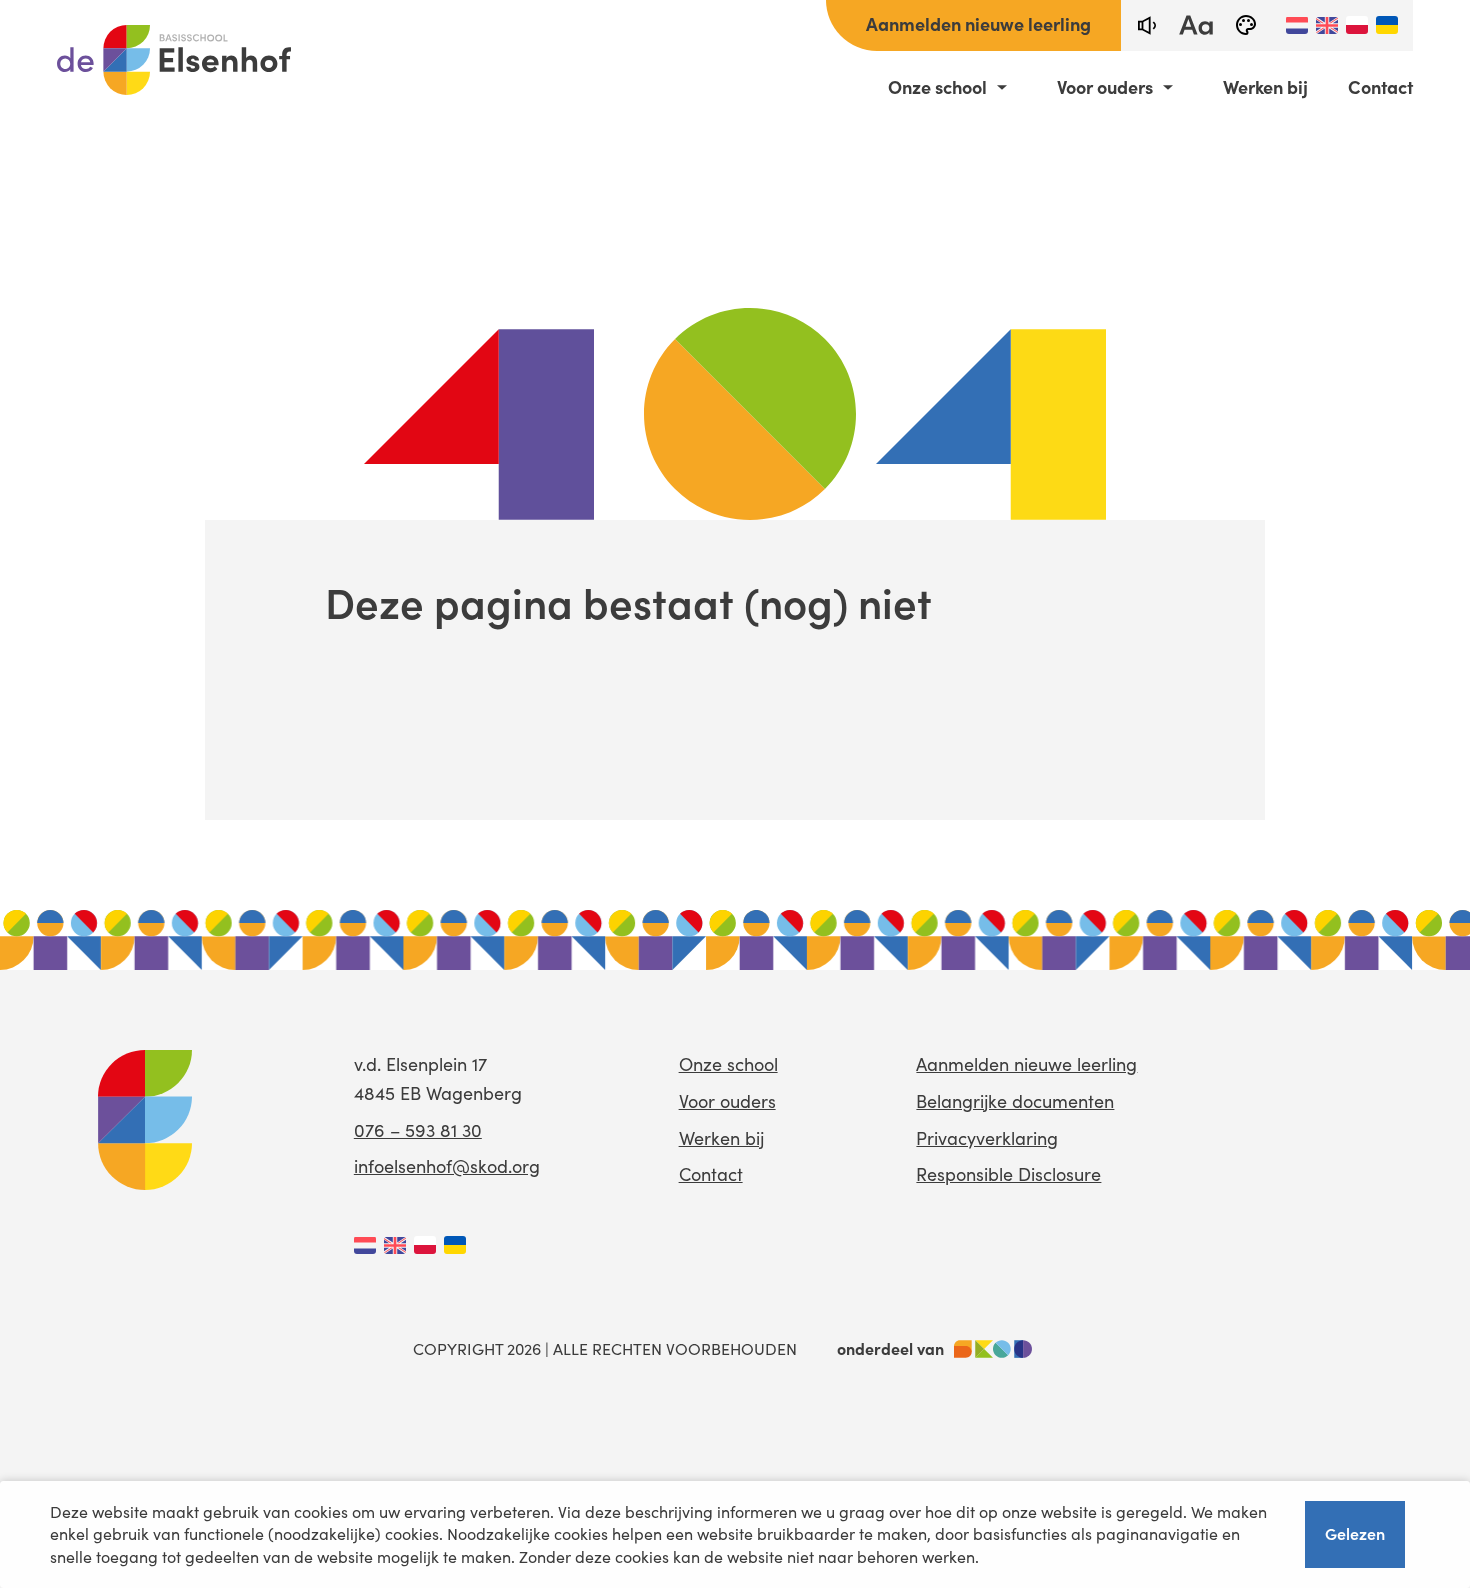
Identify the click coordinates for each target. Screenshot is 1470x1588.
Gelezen (1355, 1533)
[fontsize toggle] (1196, 25)
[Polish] (1357, 25)
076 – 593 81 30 (418, 1130)
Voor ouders (1105, 87)
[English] (1327, 25)
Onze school (937, 87)
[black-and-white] (1246, 25)
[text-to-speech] (1146, 25)
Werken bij (1265, 87)
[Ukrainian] (1387, 25)
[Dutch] (1297, 25)
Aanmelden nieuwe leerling (978, 23)
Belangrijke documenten (1015, 1101)
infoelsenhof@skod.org (447, 1166)
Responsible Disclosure (1008, 1174)
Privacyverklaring (987, 1138)
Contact (1380, 87)
